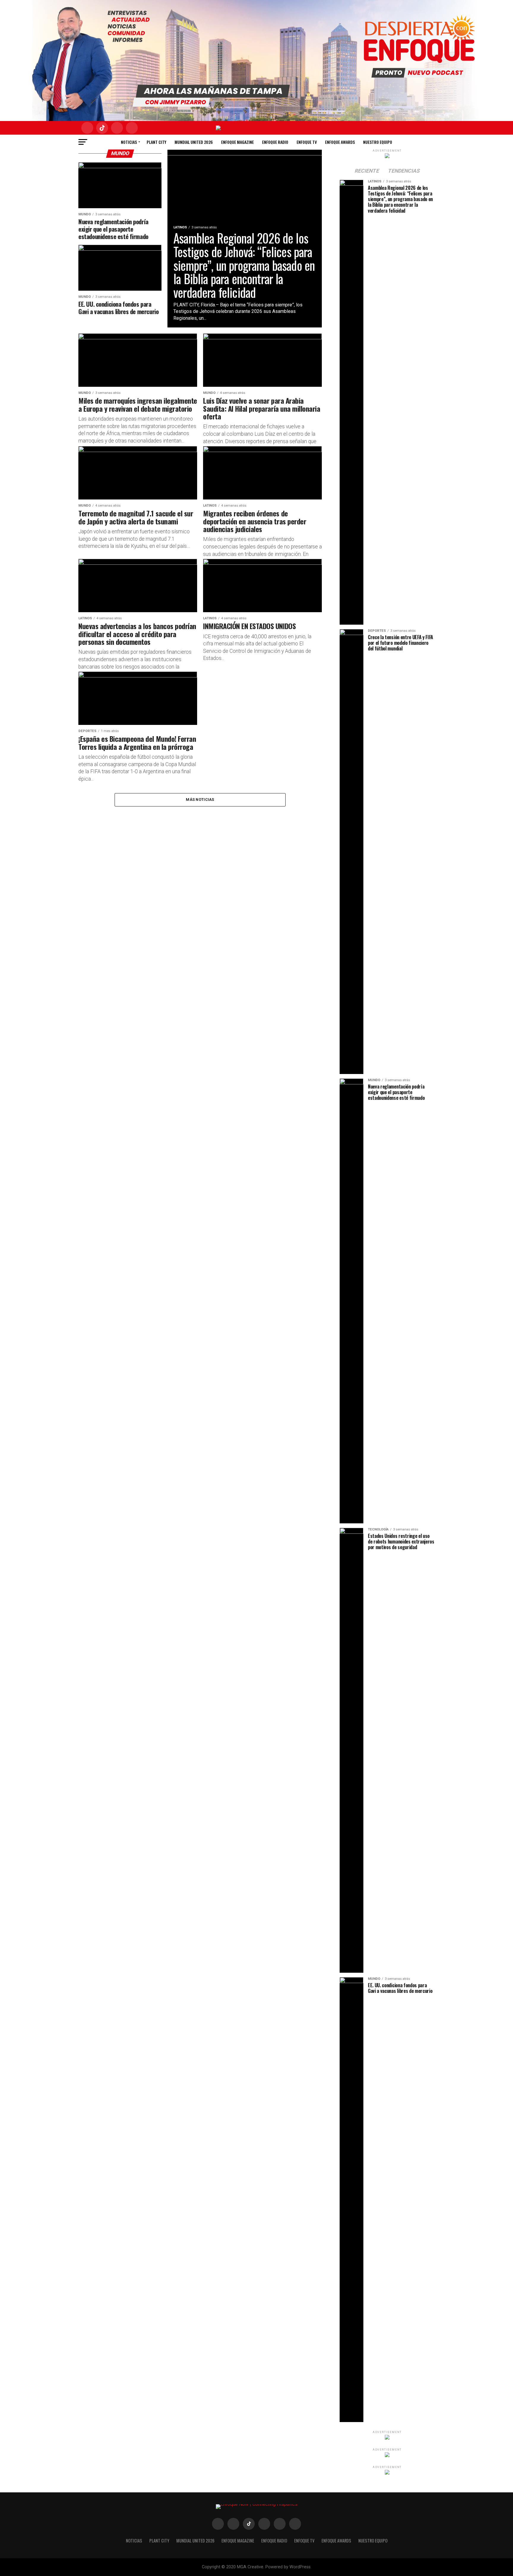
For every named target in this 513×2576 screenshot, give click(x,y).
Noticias (129, 142)
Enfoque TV (307, 142)
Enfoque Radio (275, 142)
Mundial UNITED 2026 (194, 142)
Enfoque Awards (340, 142)
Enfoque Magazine (237, 142)
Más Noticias (200, 799)
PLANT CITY (156, 142)
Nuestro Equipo (378, 142)
